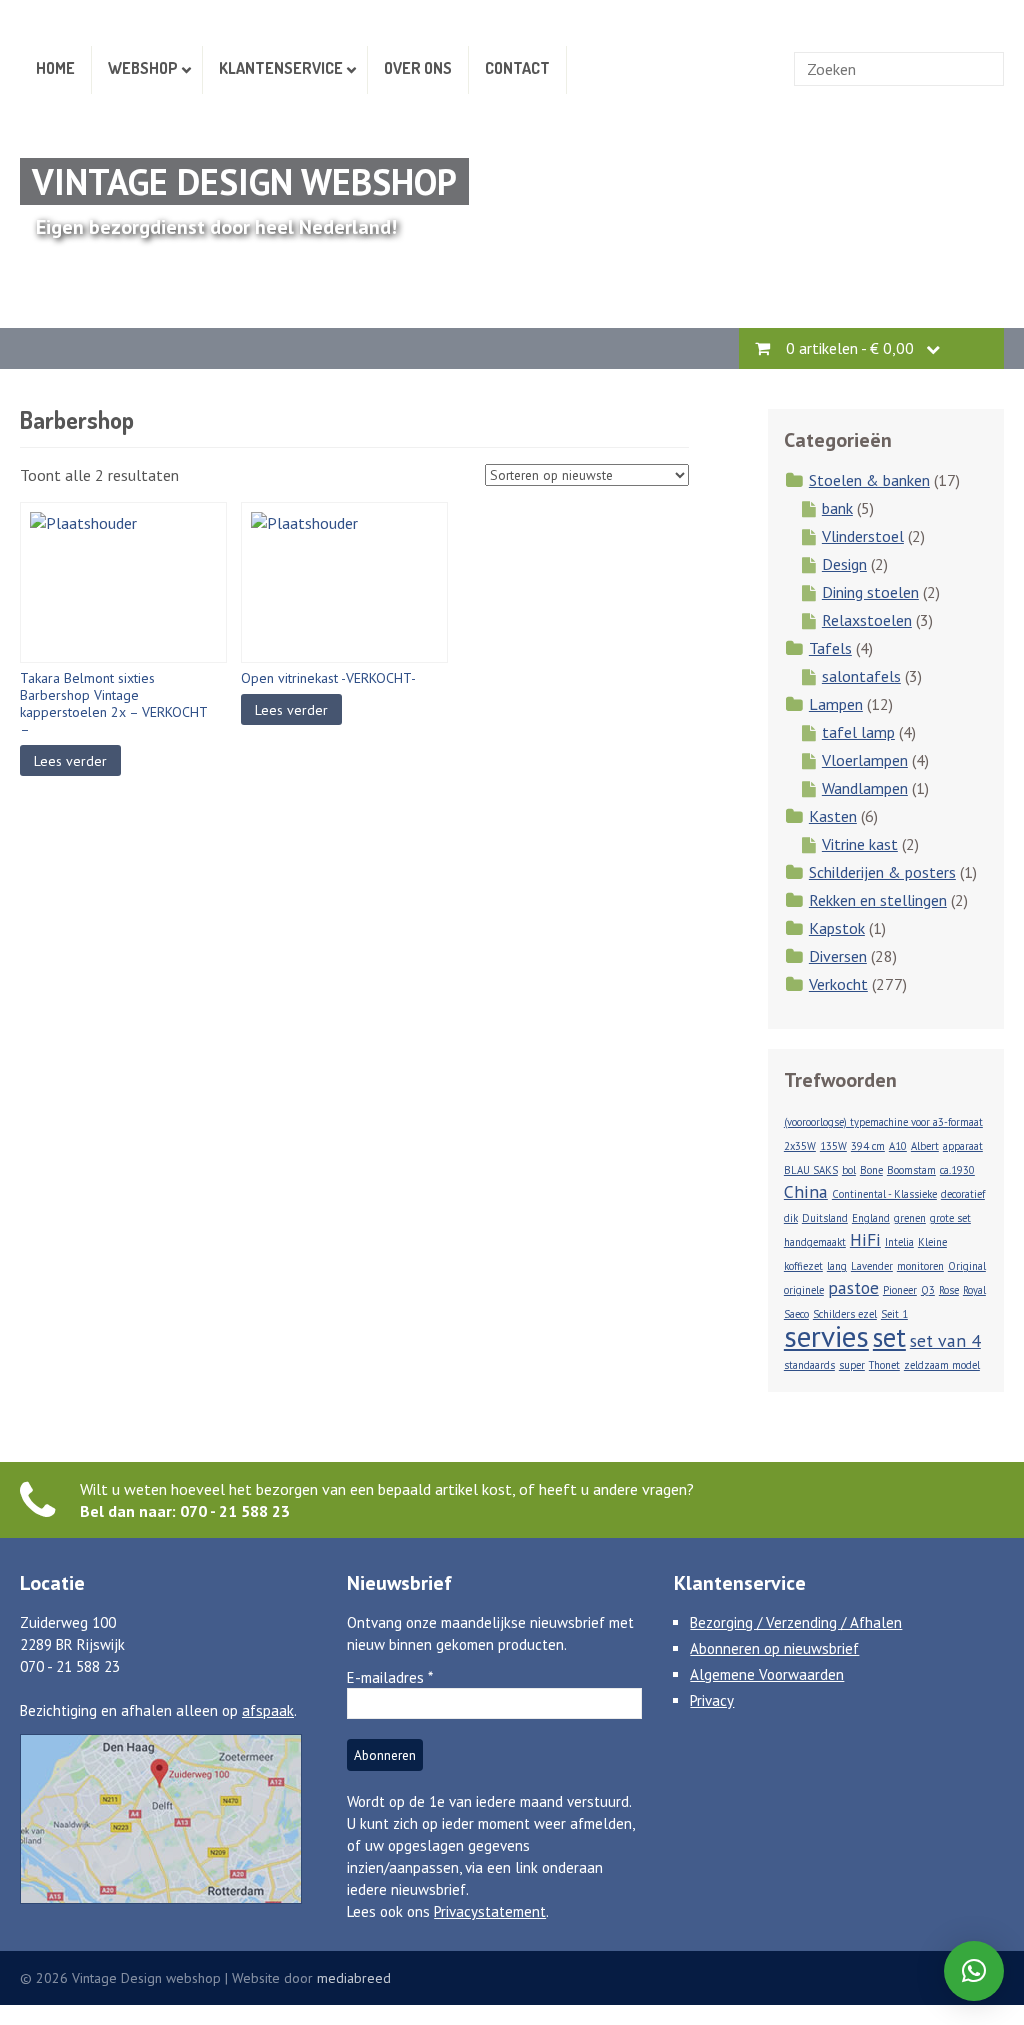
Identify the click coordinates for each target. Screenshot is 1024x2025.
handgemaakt (815, 1242)
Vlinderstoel (863, 536)
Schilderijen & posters (882, 872)
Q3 (928, 1290)
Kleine (932, 1242)
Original (967, 1266)
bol (849, 1170)
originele (804, 1290)
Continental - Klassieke (884, 1194)
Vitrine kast (860, 844)
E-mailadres (390, 1677)
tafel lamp (858, 732)
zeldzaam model (942, 1365)
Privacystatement (490, 1911)
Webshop (143, 68)
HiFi (865, 1239)
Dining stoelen (870, 592)
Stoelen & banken (869, 480)
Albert (925, 1146)
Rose (949, 1290)
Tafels (830, 648)
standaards (809, 1365)
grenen (910, 1218)
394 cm (868, 1146)
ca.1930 (957, 1170)
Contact (517, 68)
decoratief (963, 1194)
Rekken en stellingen (878, 900)
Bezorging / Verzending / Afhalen (796, 1622)
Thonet (884, 1365)
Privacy (712, 1700)
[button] (974, 1971)
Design (844, 564)
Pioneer (900, 1290)
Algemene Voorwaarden (767, 1674)
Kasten (833, 816)
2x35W (800, 1146)
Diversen (838, 956)
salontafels (861, 676)
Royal (974, 1290)
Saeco (796, 1314)
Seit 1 (894, 1314)
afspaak (268, 1710)
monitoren (920, 1266)
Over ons (418, 68)
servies (826, 1336)
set (889, 1337)
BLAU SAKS (811, 1170)
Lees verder (70, 761)
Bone (871, 1170)
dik (791, 1218)
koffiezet (803, 1266)
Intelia (899, 1242)
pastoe (853, 1287)
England (871, 1218)
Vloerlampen (865, 760)
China (806, 1191)
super (852, 1365)
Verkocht (838, 984)
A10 (898, 1146)
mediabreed (354, 1978)
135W (833, 1146)
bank (837, 508)
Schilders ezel (845, 1314)
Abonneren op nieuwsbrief (774, 1648)
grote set (950, 1218)
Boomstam (911, 1170)
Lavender (872, 1266)
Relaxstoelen (867, 620)
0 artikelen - (850, 348)
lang (837, 1266)
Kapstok (837, 928)
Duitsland (825, 1218)
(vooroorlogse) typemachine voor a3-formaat (883, 1122)
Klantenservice (281, 68)
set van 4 (945, 1340)
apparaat (963, 1146)
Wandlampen (865, 788)
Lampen (836, 704)
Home (55, 68)
